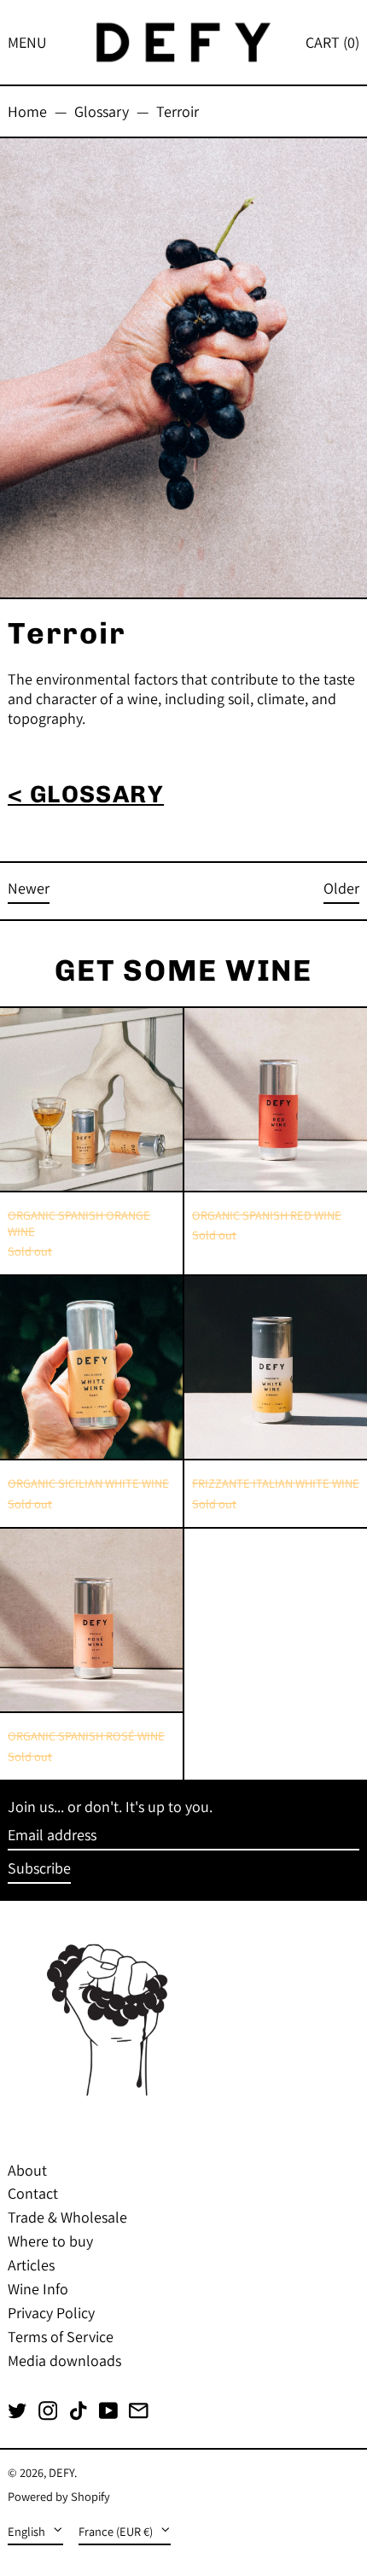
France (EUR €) (117, 2531)
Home (27, 111)
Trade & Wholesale (67, 2217)
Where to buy (50, 2241)
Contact (33, 2193)
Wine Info (38, 2289)
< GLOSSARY (86, 794)
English (28, 2531)
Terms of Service (61, 2337)
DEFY (61, 2472)
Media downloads (64, 2360)
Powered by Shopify (59, 2496)
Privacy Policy (51, 2313)
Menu (27, 42)
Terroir (178, 111)
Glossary (102, 111)
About (27, 2170)
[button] (332, 42)
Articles (31, 2265)
